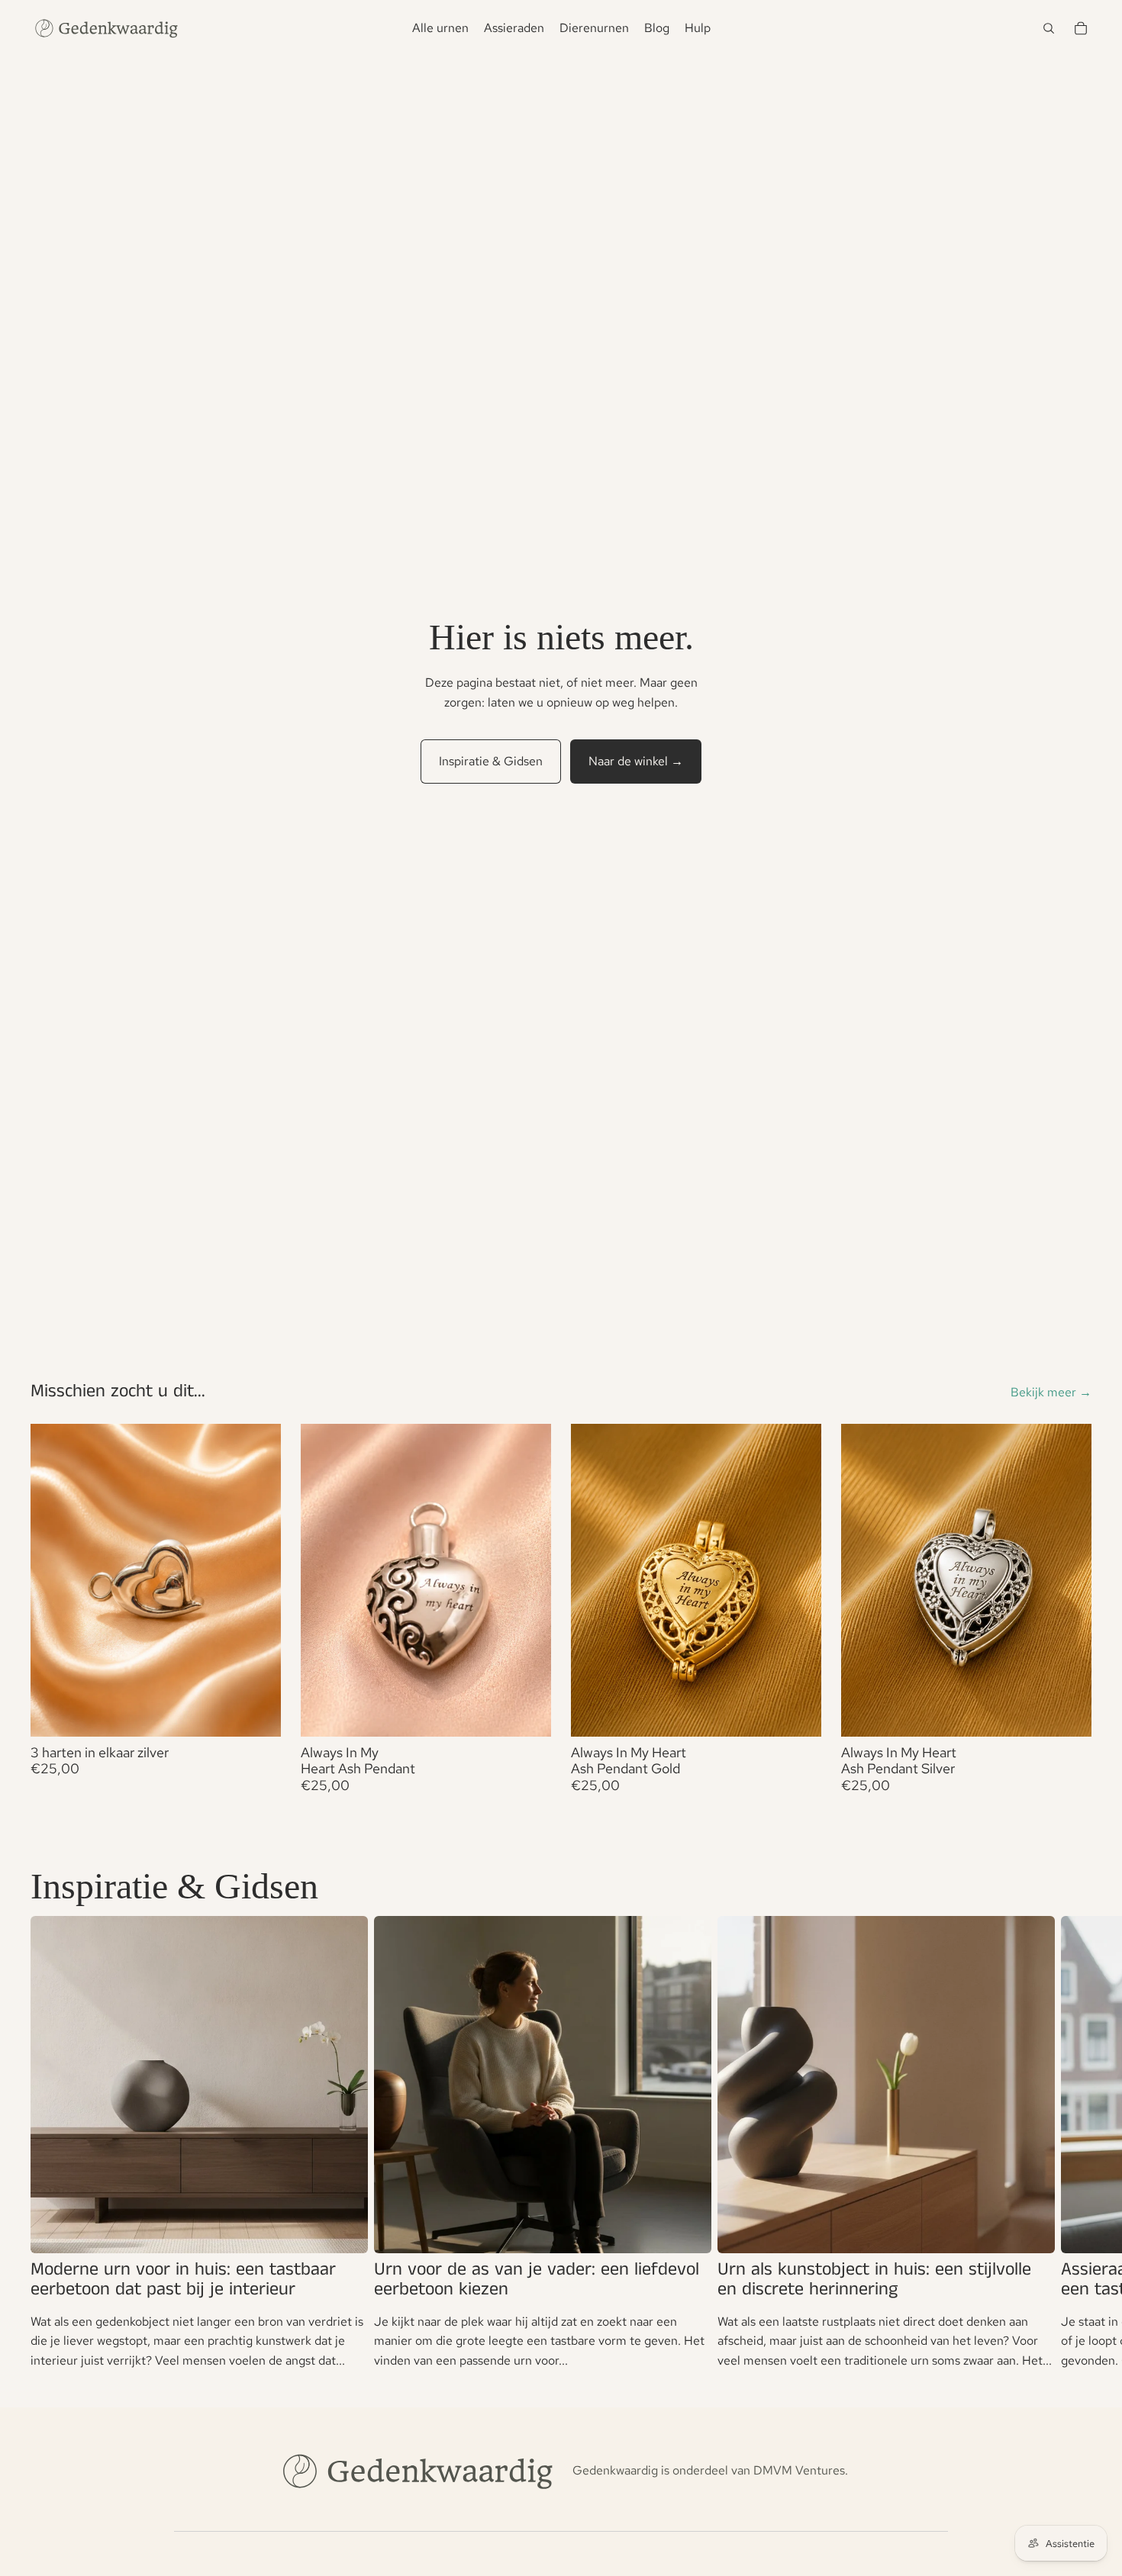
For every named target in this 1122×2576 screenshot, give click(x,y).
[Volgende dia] (1073, 2143)
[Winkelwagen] (1081, 28)
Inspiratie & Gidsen (491, 761)
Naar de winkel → (636, 761)
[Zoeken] (1049, 28)
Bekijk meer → (1051, 1392)
